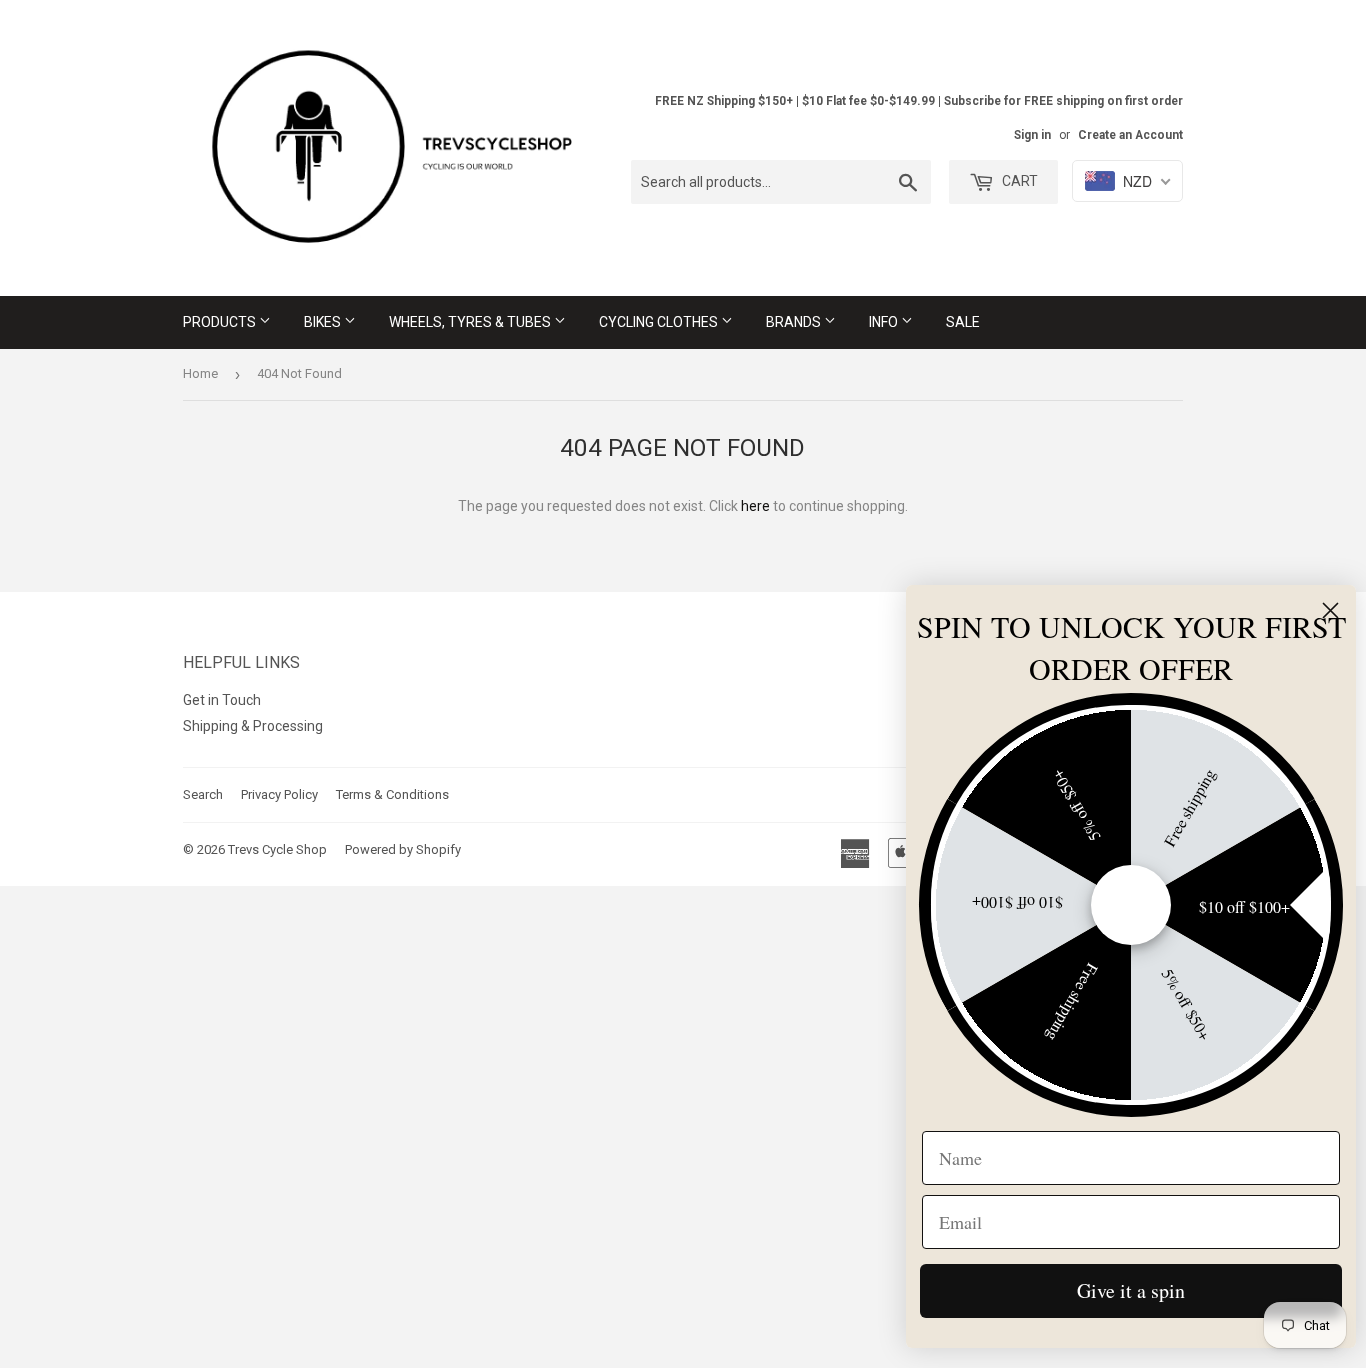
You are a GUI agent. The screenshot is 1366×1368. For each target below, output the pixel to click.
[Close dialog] (1330, 610)
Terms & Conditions (392, 794)
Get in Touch (222, 700)
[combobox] (781, 182)
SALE (963, 322)
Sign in (1032, 135)
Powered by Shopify (403, 849)
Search (203, 794)
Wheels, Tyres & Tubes (471, 322)
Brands (795, 322)
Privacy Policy (279, 794)
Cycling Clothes (660, 322)
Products (221, 322)
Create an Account (1130, 135)
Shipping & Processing (253, 726)
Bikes (324, 322)
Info (885, 322)
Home (200, 373)
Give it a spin (1131, 1290)
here (755, 506)
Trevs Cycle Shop (277, 849)
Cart (1018, 181)
